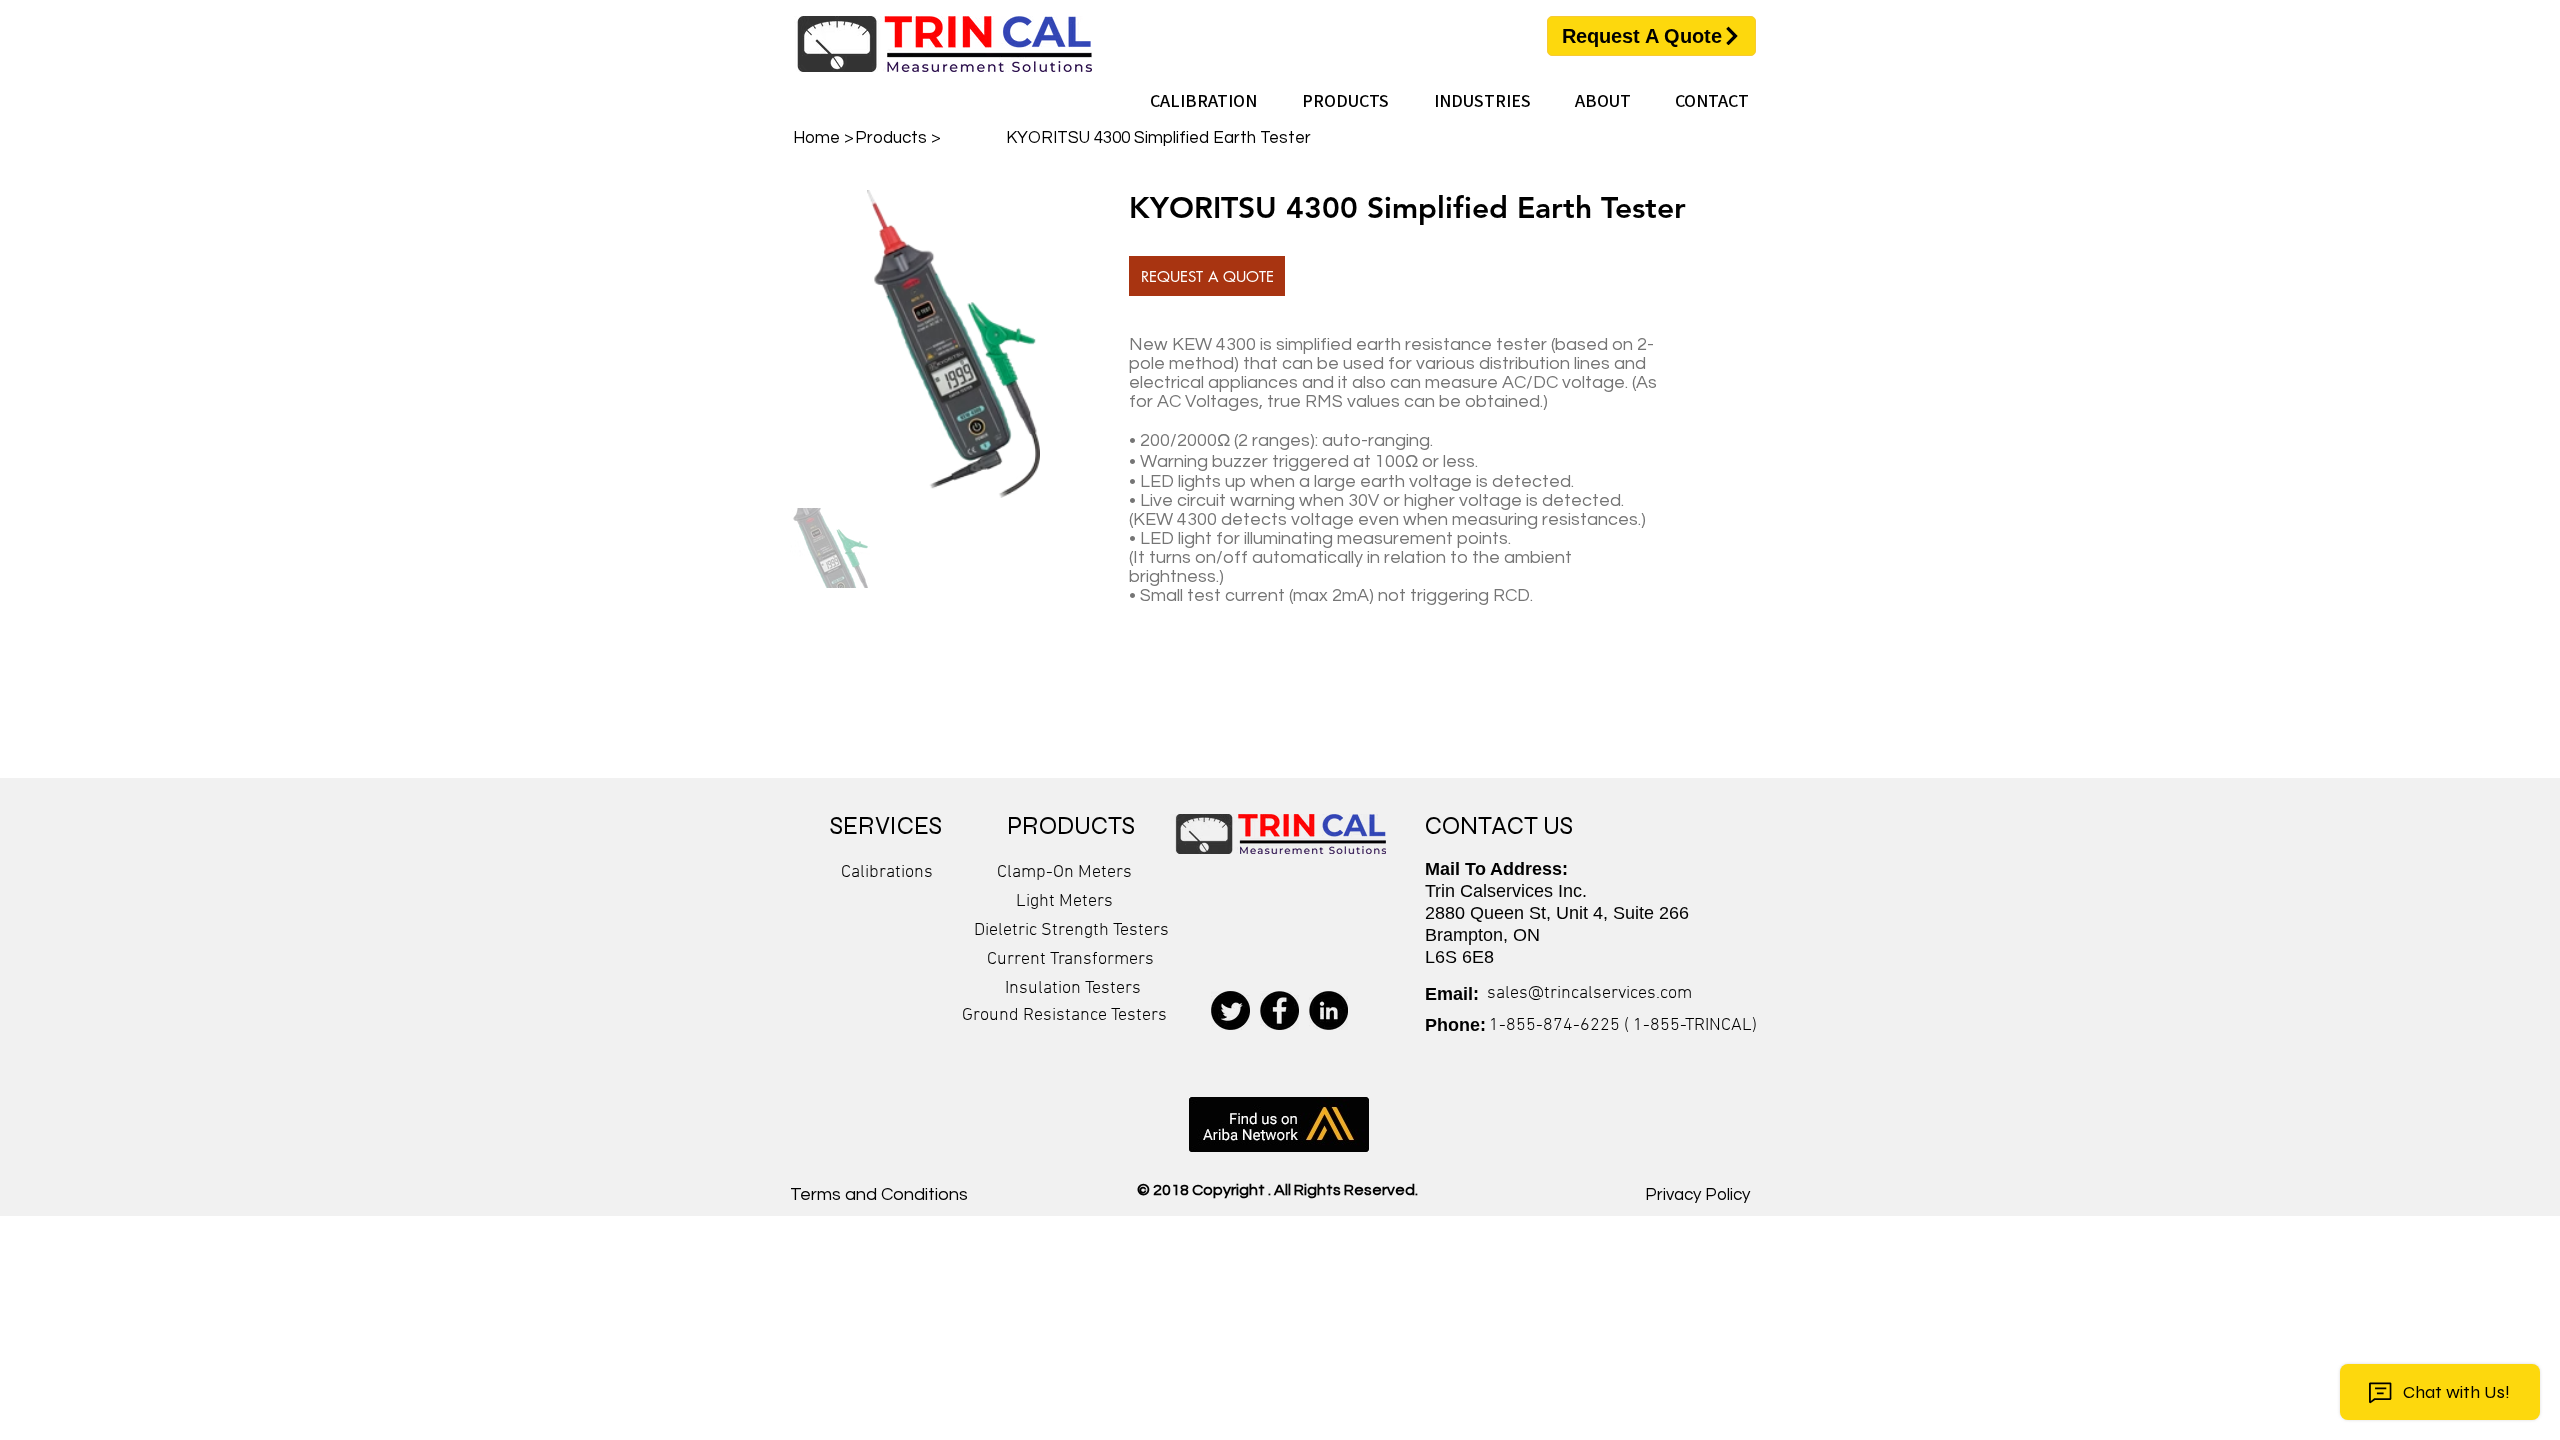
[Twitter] (1230, 1010)
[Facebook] (1279, 1010)
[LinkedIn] (1328, 1010)
